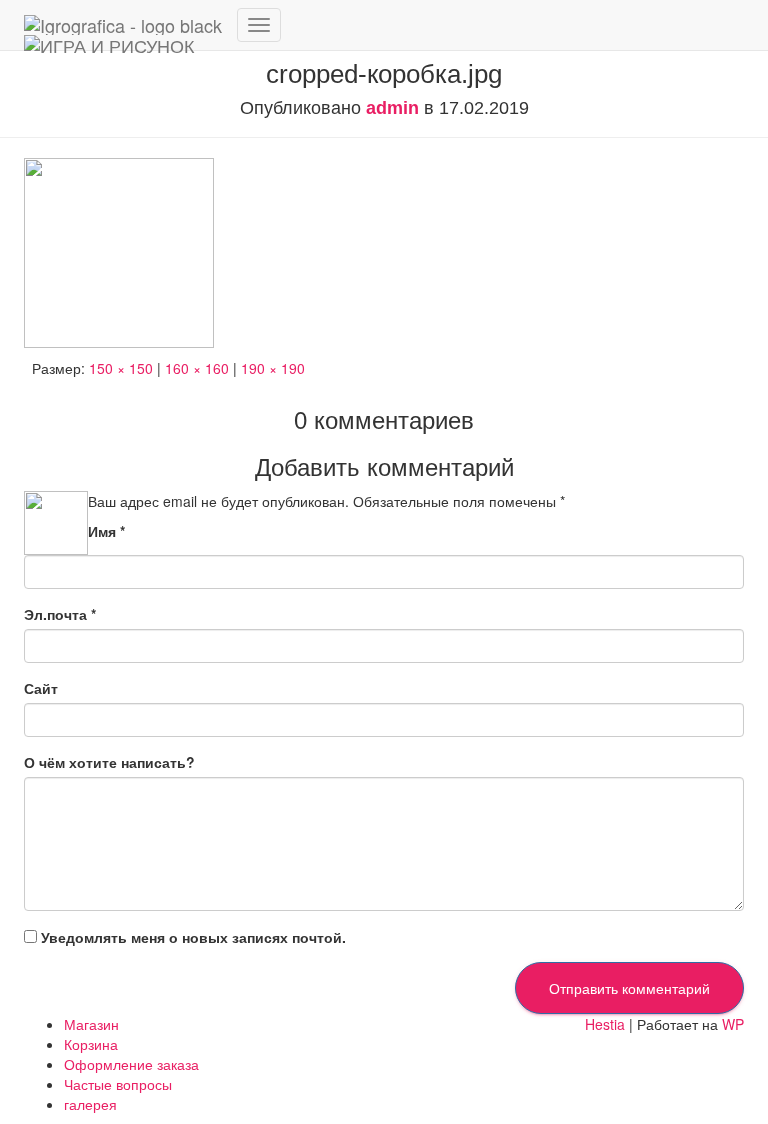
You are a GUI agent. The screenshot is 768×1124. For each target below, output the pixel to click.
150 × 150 (121, 368)
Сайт (41, 688)
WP (733, 1024)
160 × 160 (197, 368)
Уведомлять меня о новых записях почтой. (193, 937)
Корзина (91, 1044)
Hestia (605, 1024)
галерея (90, 1104)
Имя (106, 531)
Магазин (91, 1024)
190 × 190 (273, 368)
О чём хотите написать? (109, 762)
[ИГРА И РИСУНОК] (123, 25)
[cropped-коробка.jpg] (119, 251)
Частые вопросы (118, 1084)
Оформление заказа (131, 1064)
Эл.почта (60, 614)
